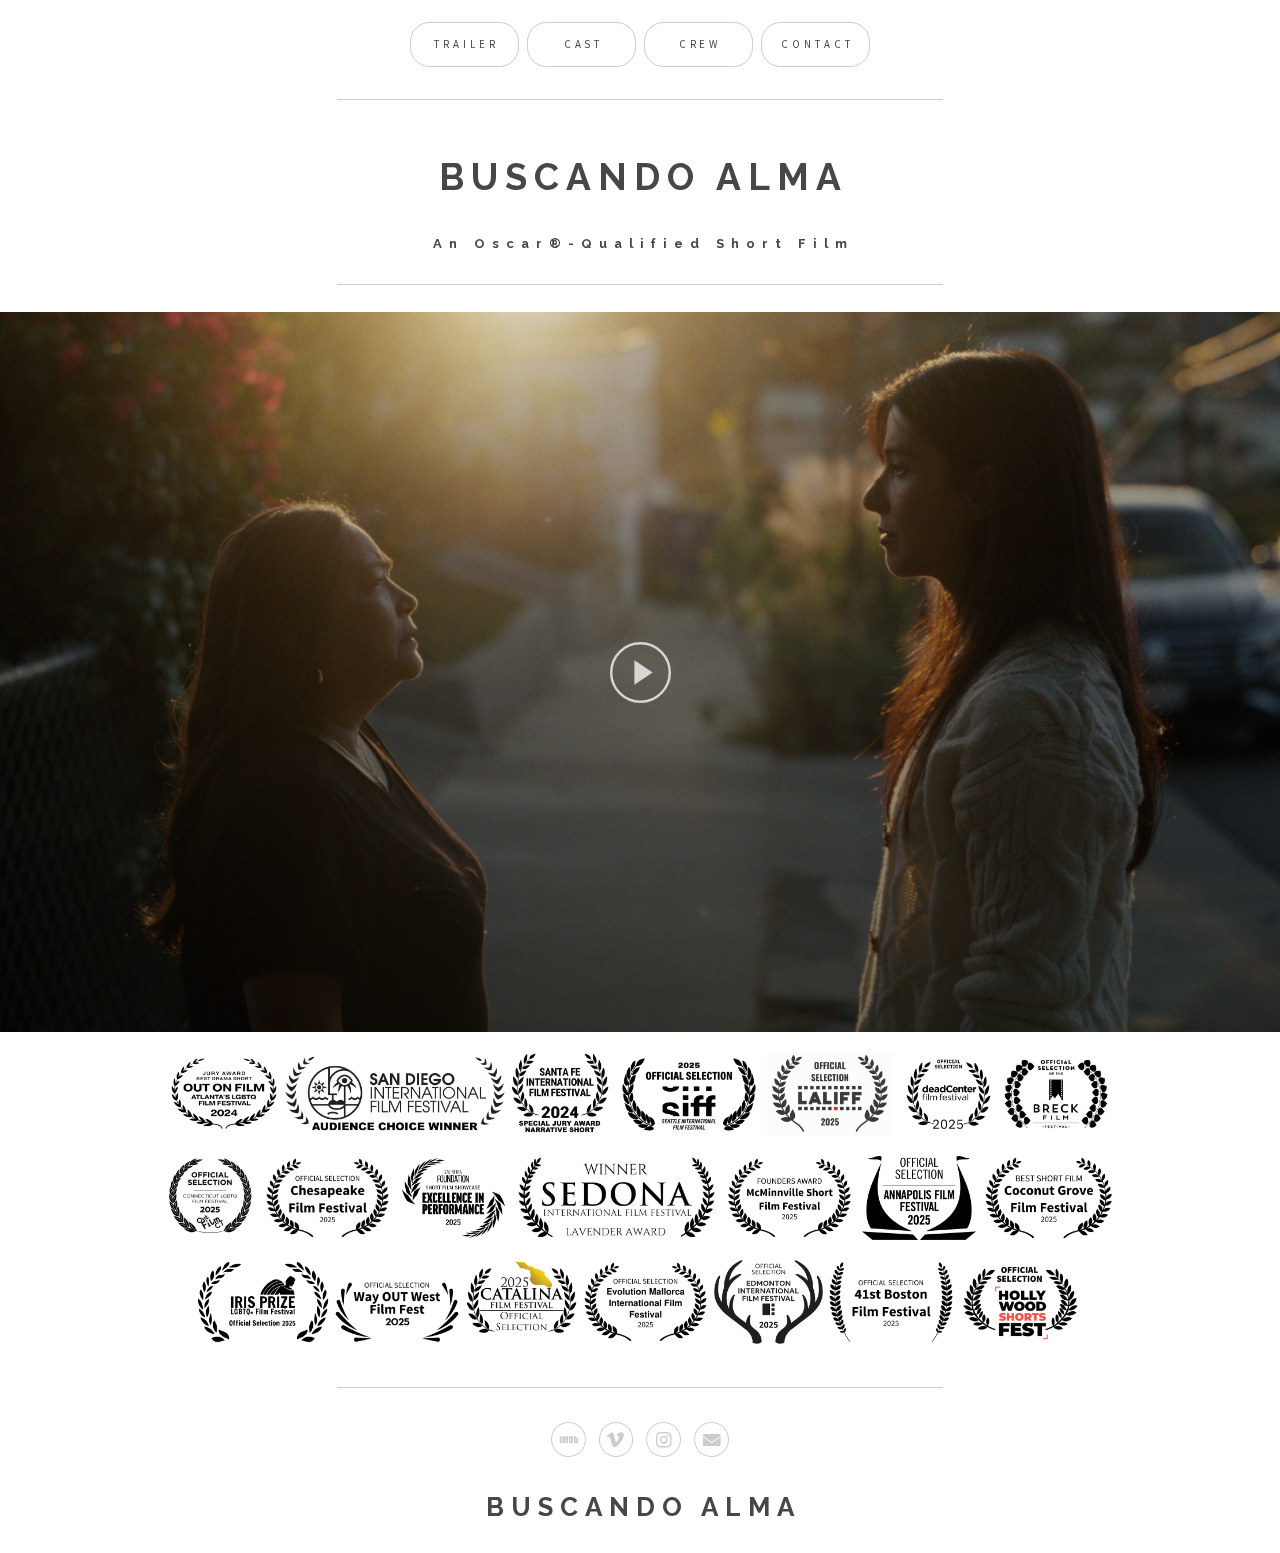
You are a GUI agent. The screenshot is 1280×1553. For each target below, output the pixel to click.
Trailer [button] (466, 44)
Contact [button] (817, 44)
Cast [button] (584, 44)
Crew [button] (701, 44)
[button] (640, 672)
